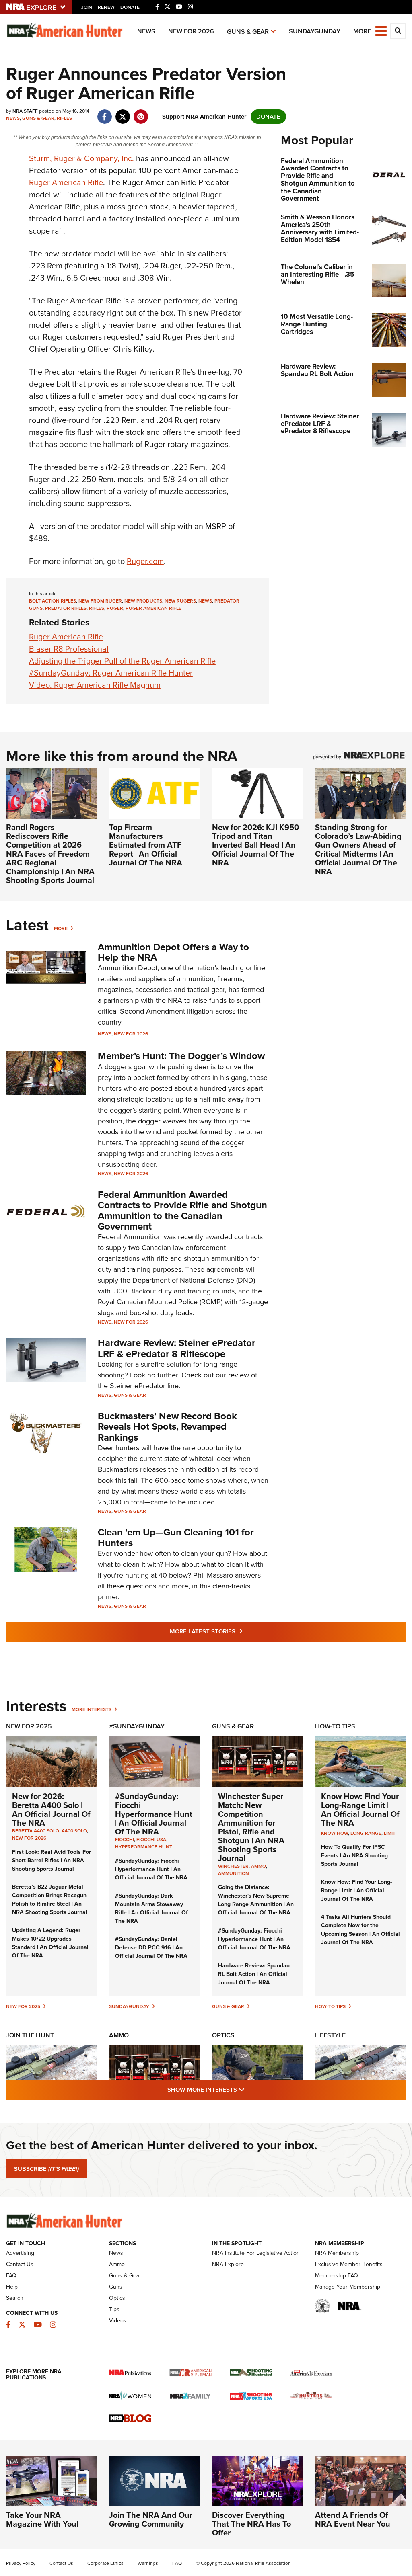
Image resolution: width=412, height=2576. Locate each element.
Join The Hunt (30, 2035)
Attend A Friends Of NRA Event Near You (353, 2519)
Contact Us (20, 2264)
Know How (335, 1833)
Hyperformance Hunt (144, 1847)
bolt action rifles (53, 601)
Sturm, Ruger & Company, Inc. (81, 158)
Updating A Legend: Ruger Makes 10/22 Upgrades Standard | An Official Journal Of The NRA (50, 1943)
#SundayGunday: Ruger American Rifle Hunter (111, 673)
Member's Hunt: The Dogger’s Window (181, 1056)
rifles (97, 608)
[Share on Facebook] (104, 113)
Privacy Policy (21, 2563)
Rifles (64, 118)
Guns (116, 2287)
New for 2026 (191, 31)
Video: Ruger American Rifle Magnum (95, 685)
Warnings (148, 2563)
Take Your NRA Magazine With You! (42, 2519)
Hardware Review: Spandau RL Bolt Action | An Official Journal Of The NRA (254, 1974)
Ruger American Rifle (66, 182)
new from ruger (100, 601)
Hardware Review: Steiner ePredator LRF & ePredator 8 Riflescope (177, 1348)
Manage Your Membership (348, 2287)
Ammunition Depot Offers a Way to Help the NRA (173, 952)
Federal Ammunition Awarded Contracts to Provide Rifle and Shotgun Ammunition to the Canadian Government (182, 1210)
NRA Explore (228, 2264)
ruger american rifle (153, 608)
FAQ (11, 2276)
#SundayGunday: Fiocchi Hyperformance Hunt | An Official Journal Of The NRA (154, 1814)
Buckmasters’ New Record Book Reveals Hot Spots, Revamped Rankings (167, 1427)
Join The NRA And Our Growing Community (151, 2519)
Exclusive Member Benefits (349, 2264)
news (205, 601)
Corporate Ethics (105, 2563)
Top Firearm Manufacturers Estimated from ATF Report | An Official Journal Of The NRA (146, 845)
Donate (130, 7)
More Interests (92, 1709)
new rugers (180, 601)
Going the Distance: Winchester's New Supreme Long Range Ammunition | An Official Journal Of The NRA (256, 1900)
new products (143, 601)
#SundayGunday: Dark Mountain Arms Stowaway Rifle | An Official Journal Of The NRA (151, 1908)
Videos (118, 2321)
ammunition (234, 1873)
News (146, 31)
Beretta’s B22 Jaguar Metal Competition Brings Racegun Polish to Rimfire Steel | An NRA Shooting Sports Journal (50, 1900)
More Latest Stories (239, 1631)
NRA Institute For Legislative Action (256, 2253)
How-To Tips (335, 1726)
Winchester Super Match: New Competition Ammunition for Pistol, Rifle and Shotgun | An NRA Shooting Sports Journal (251, 1827)
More (61, 928)
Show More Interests (249, 2089)
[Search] (398, 31)
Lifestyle (330, 2035)
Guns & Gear (248, 32)
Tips (114, 2309)
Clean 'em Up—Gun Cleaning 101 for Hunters (176, 1537)
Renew (106, 7)
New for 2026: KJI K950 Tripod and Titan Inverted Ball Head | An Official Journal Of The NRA (255, 845)
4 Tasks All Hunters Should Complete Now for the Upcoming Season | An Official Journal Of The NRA (360, 1930)
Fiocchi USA (151, 1840)
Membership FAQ (337, 2276)
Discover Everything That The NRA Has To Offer (251, 2524)
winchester (233, 1866)
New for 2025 (23, 2006)
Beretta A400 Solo (36, 1831)
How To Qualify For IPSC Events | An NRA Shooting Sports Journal (354, 1856)
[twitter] (123, 113)
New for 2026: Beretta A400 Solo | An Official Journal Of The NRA (51, 1810)
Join (87, 7)
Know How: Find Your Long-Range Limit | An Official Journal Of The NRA (360, 1810)
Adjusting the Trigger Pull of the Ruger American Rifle (122, 661)
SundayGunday (315, 31)
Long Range (366, 1833)
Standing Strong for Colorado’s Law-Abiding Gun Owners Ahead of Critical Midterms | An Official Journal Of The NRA (358, 849)
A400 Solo (74, 1831)
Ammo (119, 2035)
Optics (223, 2035)
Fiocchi (125, 1840)
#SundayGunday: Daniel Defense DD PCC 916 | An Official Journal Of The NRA (151, 1948)
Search (15, 2298)
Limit (390, 1833)
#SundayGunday (137, 1726)
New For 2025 (29, 1726)
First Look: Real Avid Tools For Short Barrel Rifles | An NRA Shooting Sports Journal (51, 1860)
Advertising (20, 2253)
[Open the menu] (381, 30)
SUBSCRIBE (46, 2169)
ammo (259, 1866)
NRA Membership (337, 2253)
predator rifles (66, 608)
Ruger (115, 608)
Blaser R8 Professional (69, 649)
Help (12, 2287)
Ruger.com (145, 561)
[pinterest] (141, 113)
